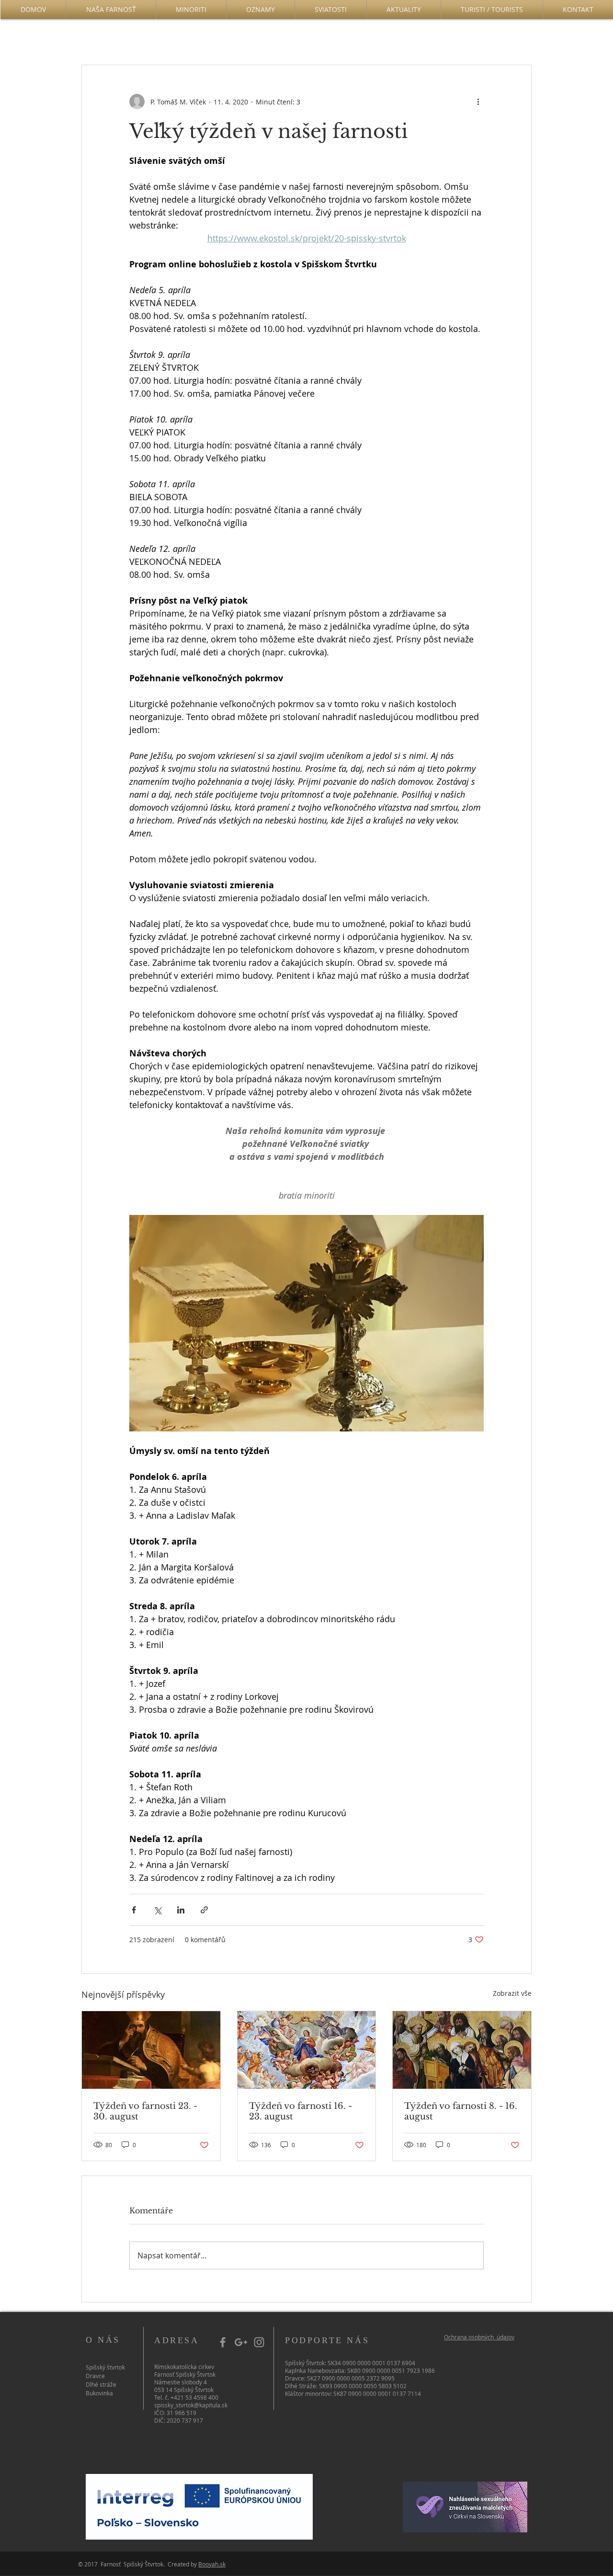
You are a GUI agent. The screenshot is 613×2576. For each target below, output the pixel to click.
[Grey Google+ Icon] (241, 2342)
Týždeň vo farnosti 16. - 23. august (301, 2111)
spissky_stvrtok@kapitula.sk (191, 2405)
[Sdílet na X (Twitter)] (157, 1910)
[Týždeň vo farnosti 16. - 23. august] (307, 2050)
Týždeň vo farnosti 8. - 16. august (461, 2111)
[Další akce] (478, 102)
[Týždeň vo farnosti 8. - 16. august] (462, 2050)
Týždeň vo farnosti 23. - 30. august (145, 2111)
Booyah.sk (212, 2564)
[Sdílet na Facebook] (134, 1910)
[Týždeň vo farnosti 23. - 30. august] (151, 2050)
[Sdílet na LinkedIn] (181, 1910)
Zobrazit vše (512, 1993)
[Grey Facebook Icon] (223, 2342)
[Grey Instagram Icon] (259, 2342)
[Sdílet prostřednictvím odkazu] (204, 1910)
